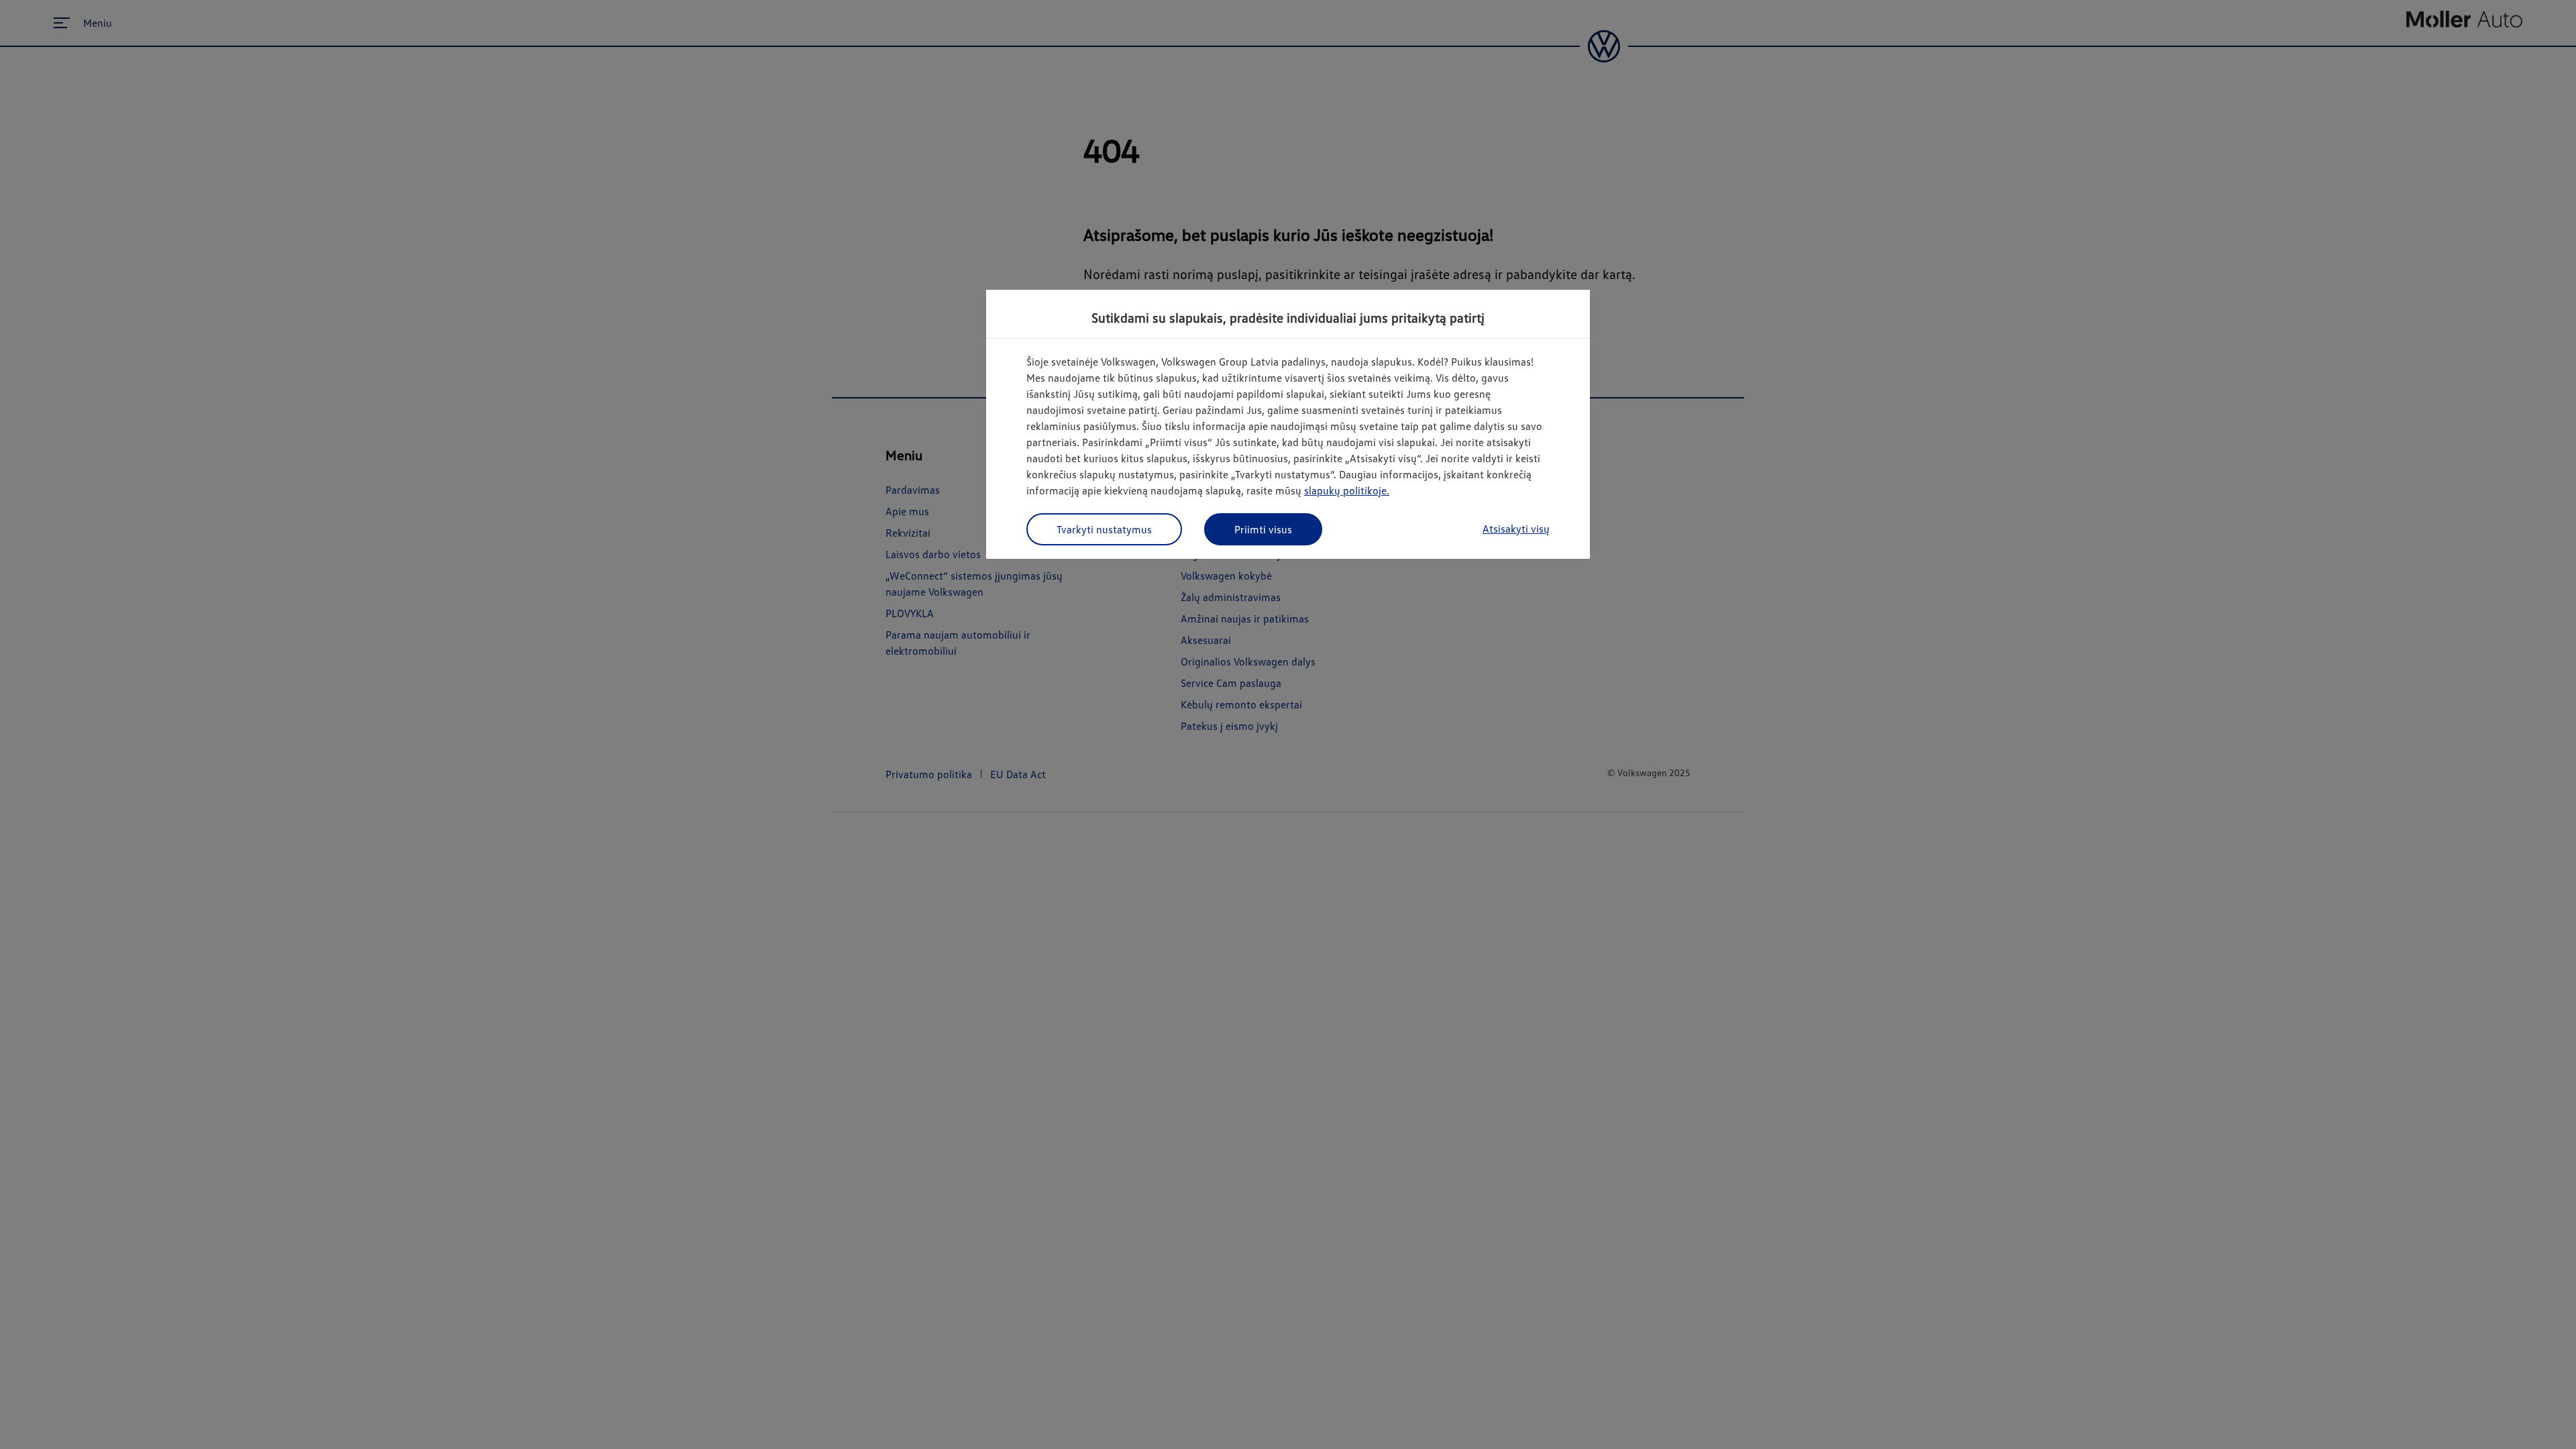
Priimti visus (1263, 529)
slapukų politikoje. (1347, 490)
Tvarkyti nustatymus (1104, 529)
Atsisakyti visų (1516, 529)
